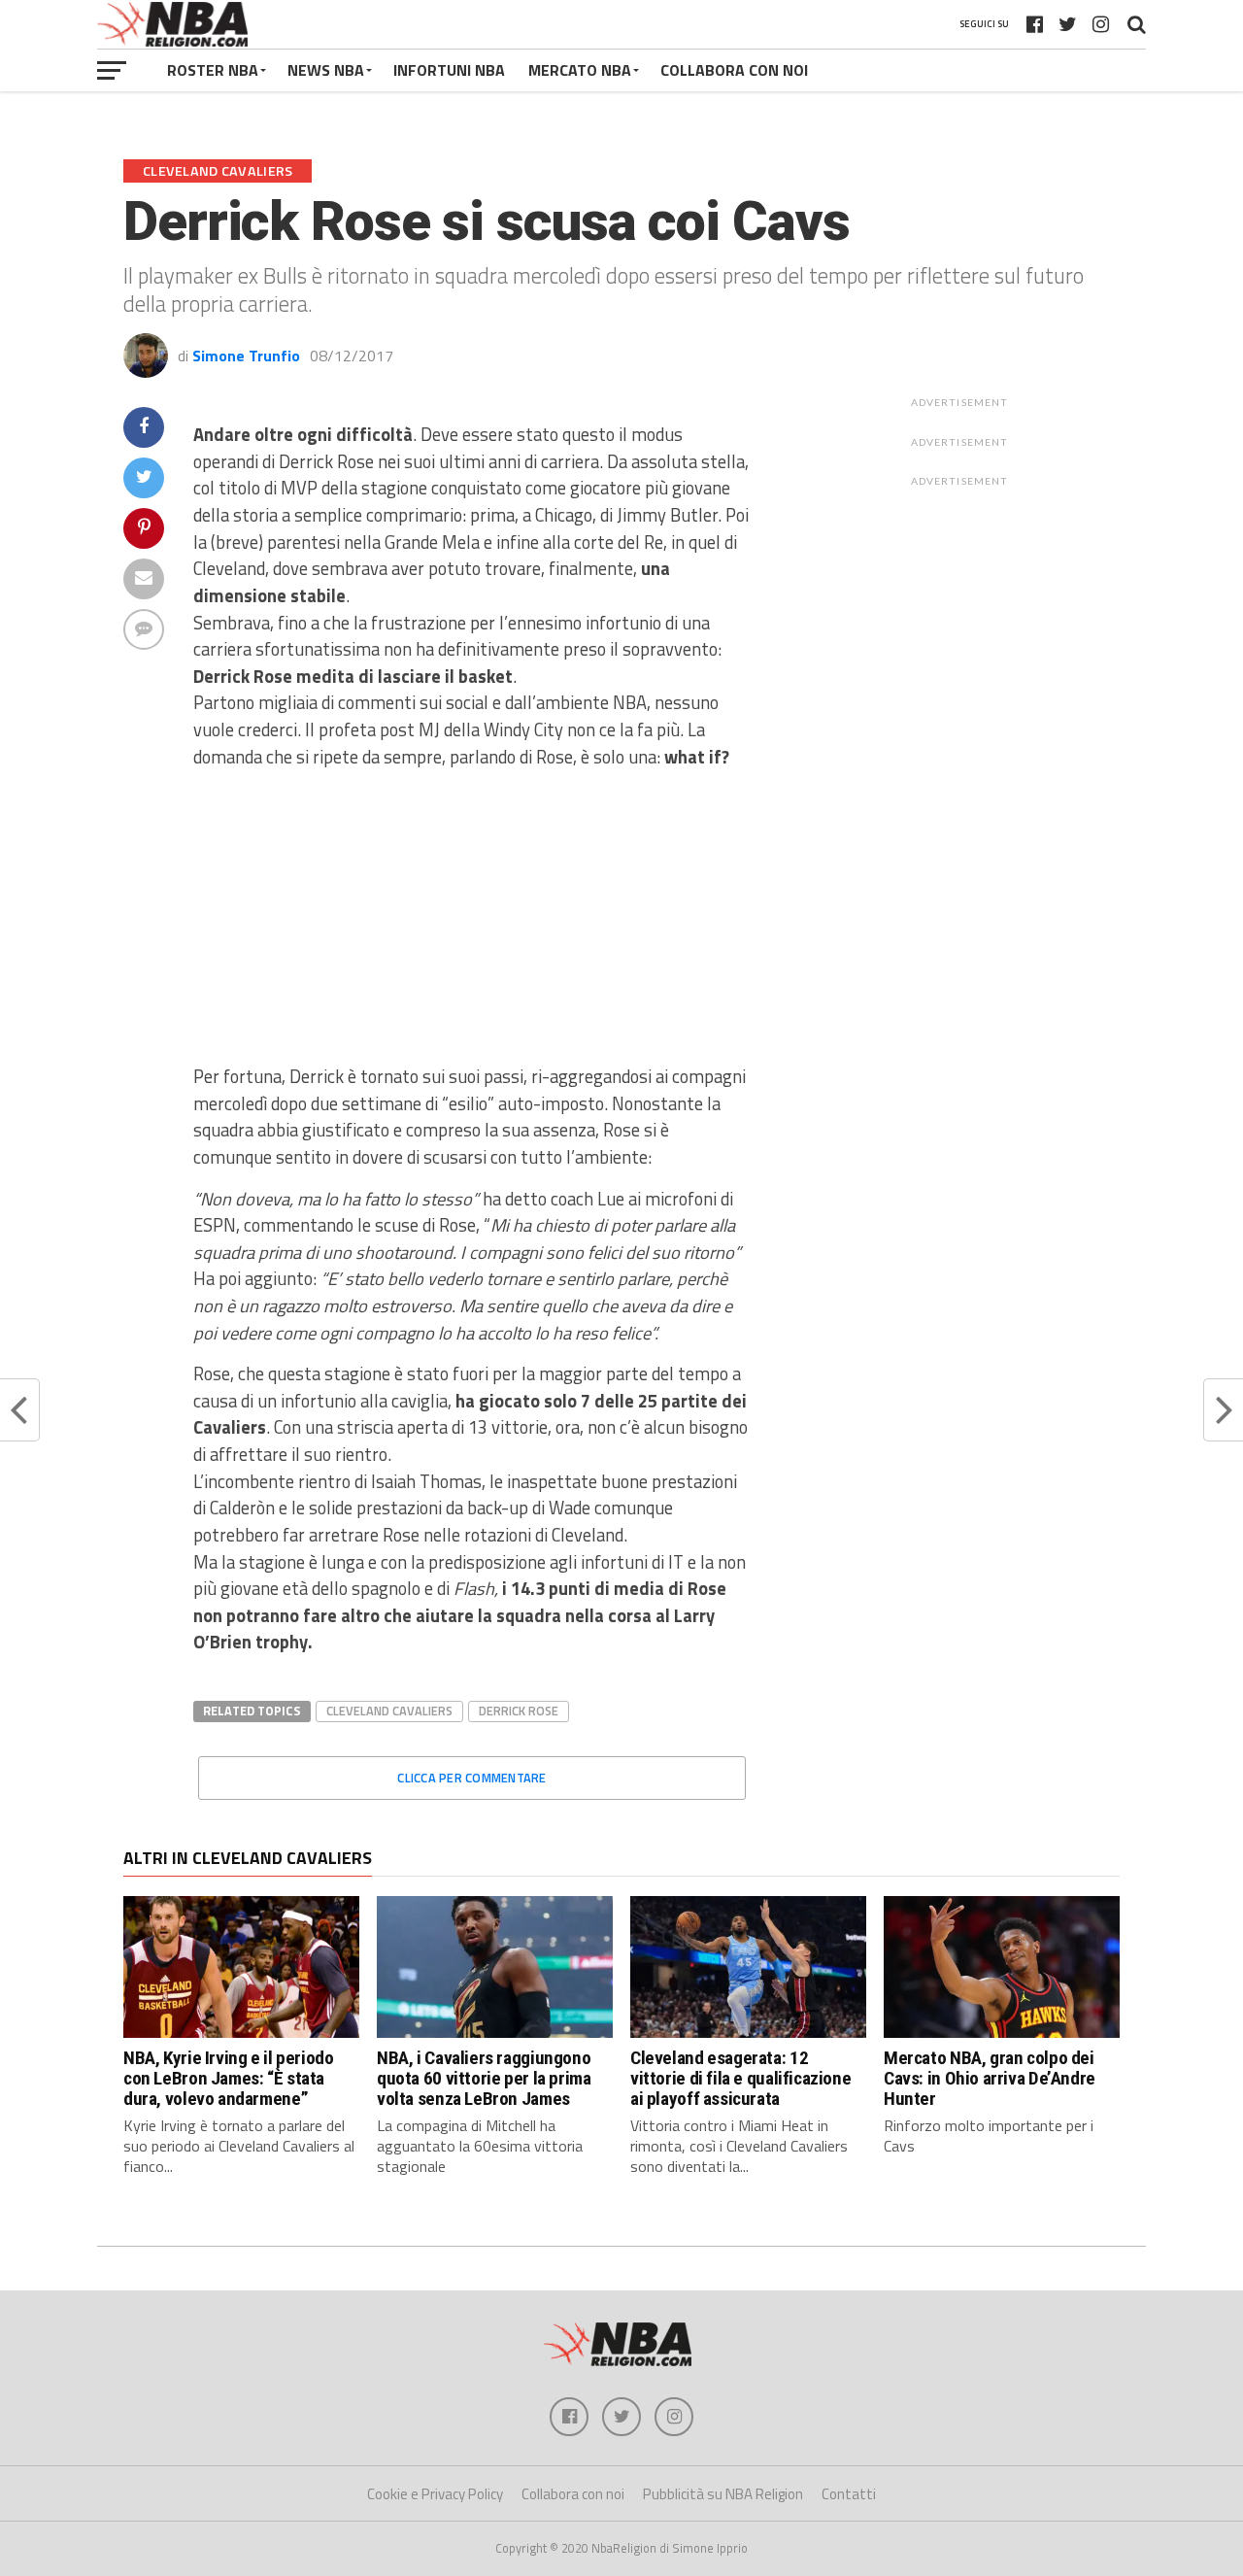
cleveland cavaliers (389, 1711)
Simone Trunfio (246, 356)
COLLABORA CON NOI (734, 70)
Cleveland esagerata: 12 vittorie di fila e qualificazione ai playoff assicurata (740, 2078)
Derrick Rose (519, 1711)
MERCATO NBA (580, 70)
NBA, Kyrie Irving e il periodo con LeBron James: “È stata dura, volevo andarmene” (228, 2078)
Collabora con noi (573, 2494)
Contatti (849, 2494)
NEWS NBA (326, 70)
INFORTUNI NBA (449, 70)
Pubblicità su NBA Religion (723, 2494)
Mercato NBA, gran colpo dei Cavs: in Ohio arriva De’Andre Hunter (990, 2078)
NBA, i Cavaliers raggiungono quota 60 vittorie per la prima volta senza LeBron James (484, 2078)
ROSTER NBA (213, 70)
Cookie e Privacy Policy (435, 2494)
